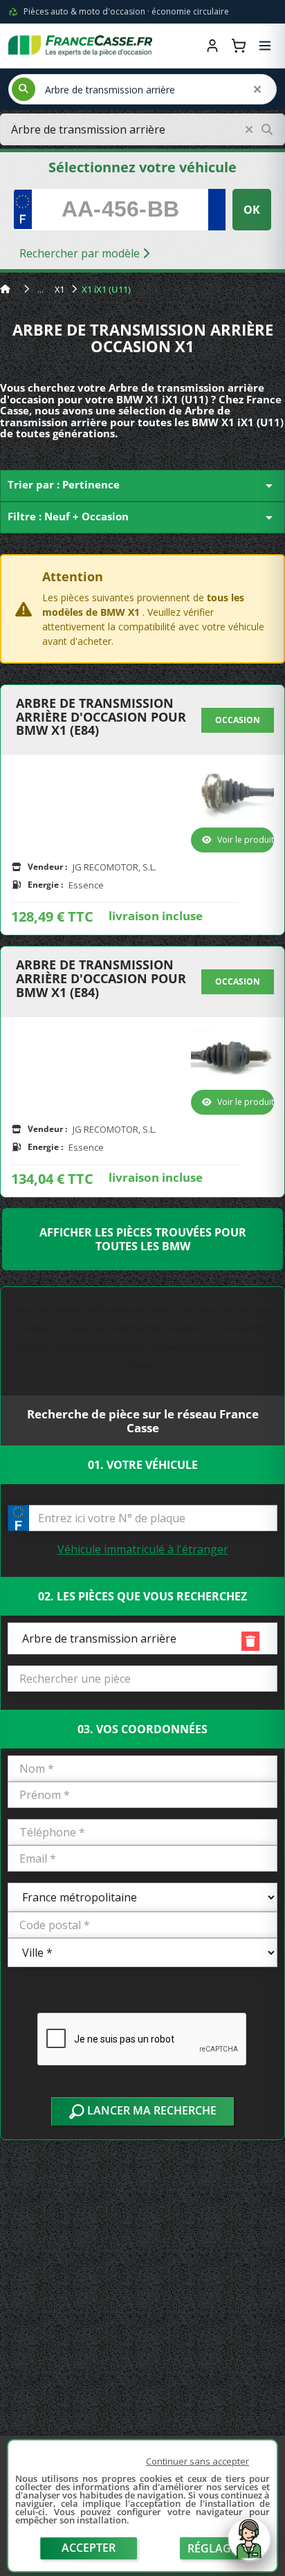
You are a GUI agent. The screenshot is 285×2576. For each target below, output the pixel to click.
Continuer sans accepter (197, 2461)
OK (252, 210)
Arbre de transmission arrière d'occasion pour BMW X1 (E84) (101, 717)
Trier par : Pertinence (142, 486)
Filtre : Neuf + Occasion (142, 518)
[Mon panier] (239, 46)
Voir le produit (246, 840)
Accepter (89, 2548)
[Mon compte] (212, 46)
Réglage (212, 2548)
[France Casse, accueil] (80, 46)
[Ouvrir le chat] (249, 2546)
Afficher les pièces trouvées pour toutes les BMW (143, 1239)
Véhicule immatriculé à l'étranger (143, 1549)
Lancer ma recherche (150, 2110)
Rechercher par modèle (81, 253)
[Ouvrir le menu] (265, 46)
